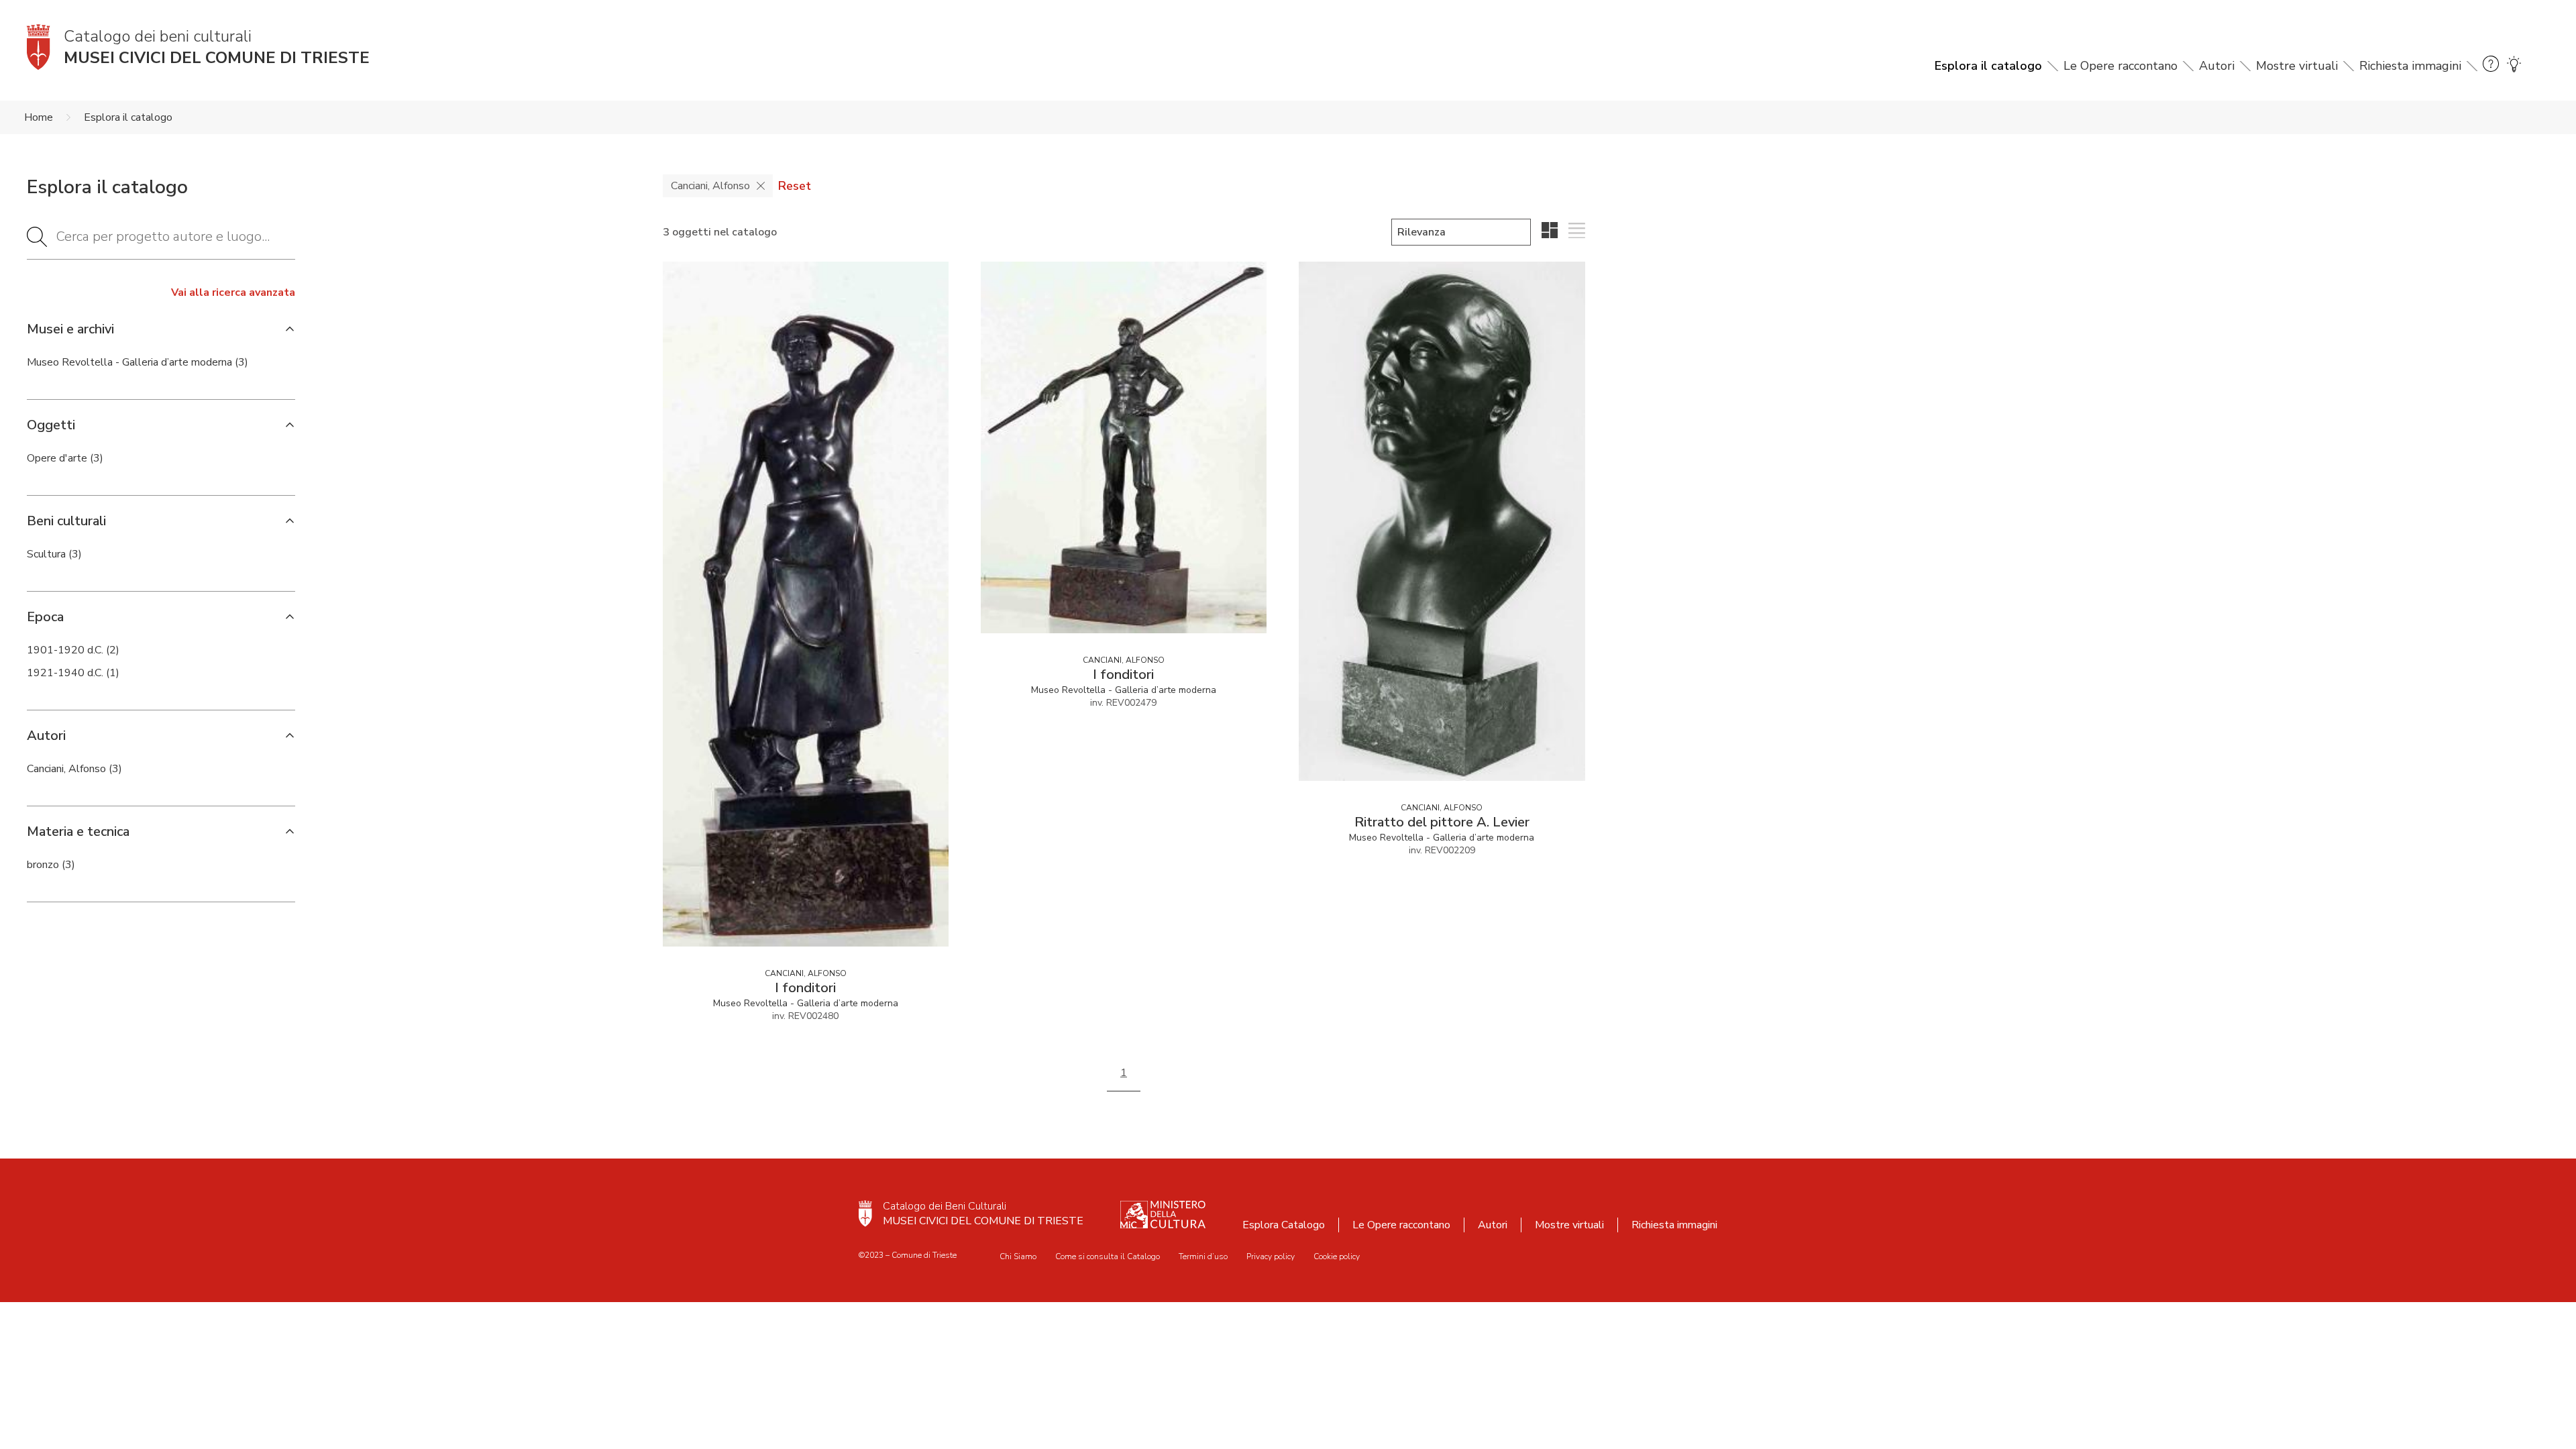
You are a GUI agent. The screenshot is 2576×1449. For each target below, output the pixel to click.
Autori (2217, 66)
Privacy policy (1271, 1256)
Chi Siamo (1018, 1256)
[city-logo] (865, 1214)
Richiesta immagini (2410, 66)
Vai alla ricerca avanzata (233, 292)
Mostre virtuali (2297, 66)
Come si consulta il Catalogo (1108, 1256)
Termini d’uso (1203, 1256)
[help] (2491, 66)
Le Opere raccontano (2121, 66)
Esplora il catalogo (1988, 66)
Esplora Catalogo (1284, 1225)
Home (39, 117)
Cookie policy (1337, 1256)
